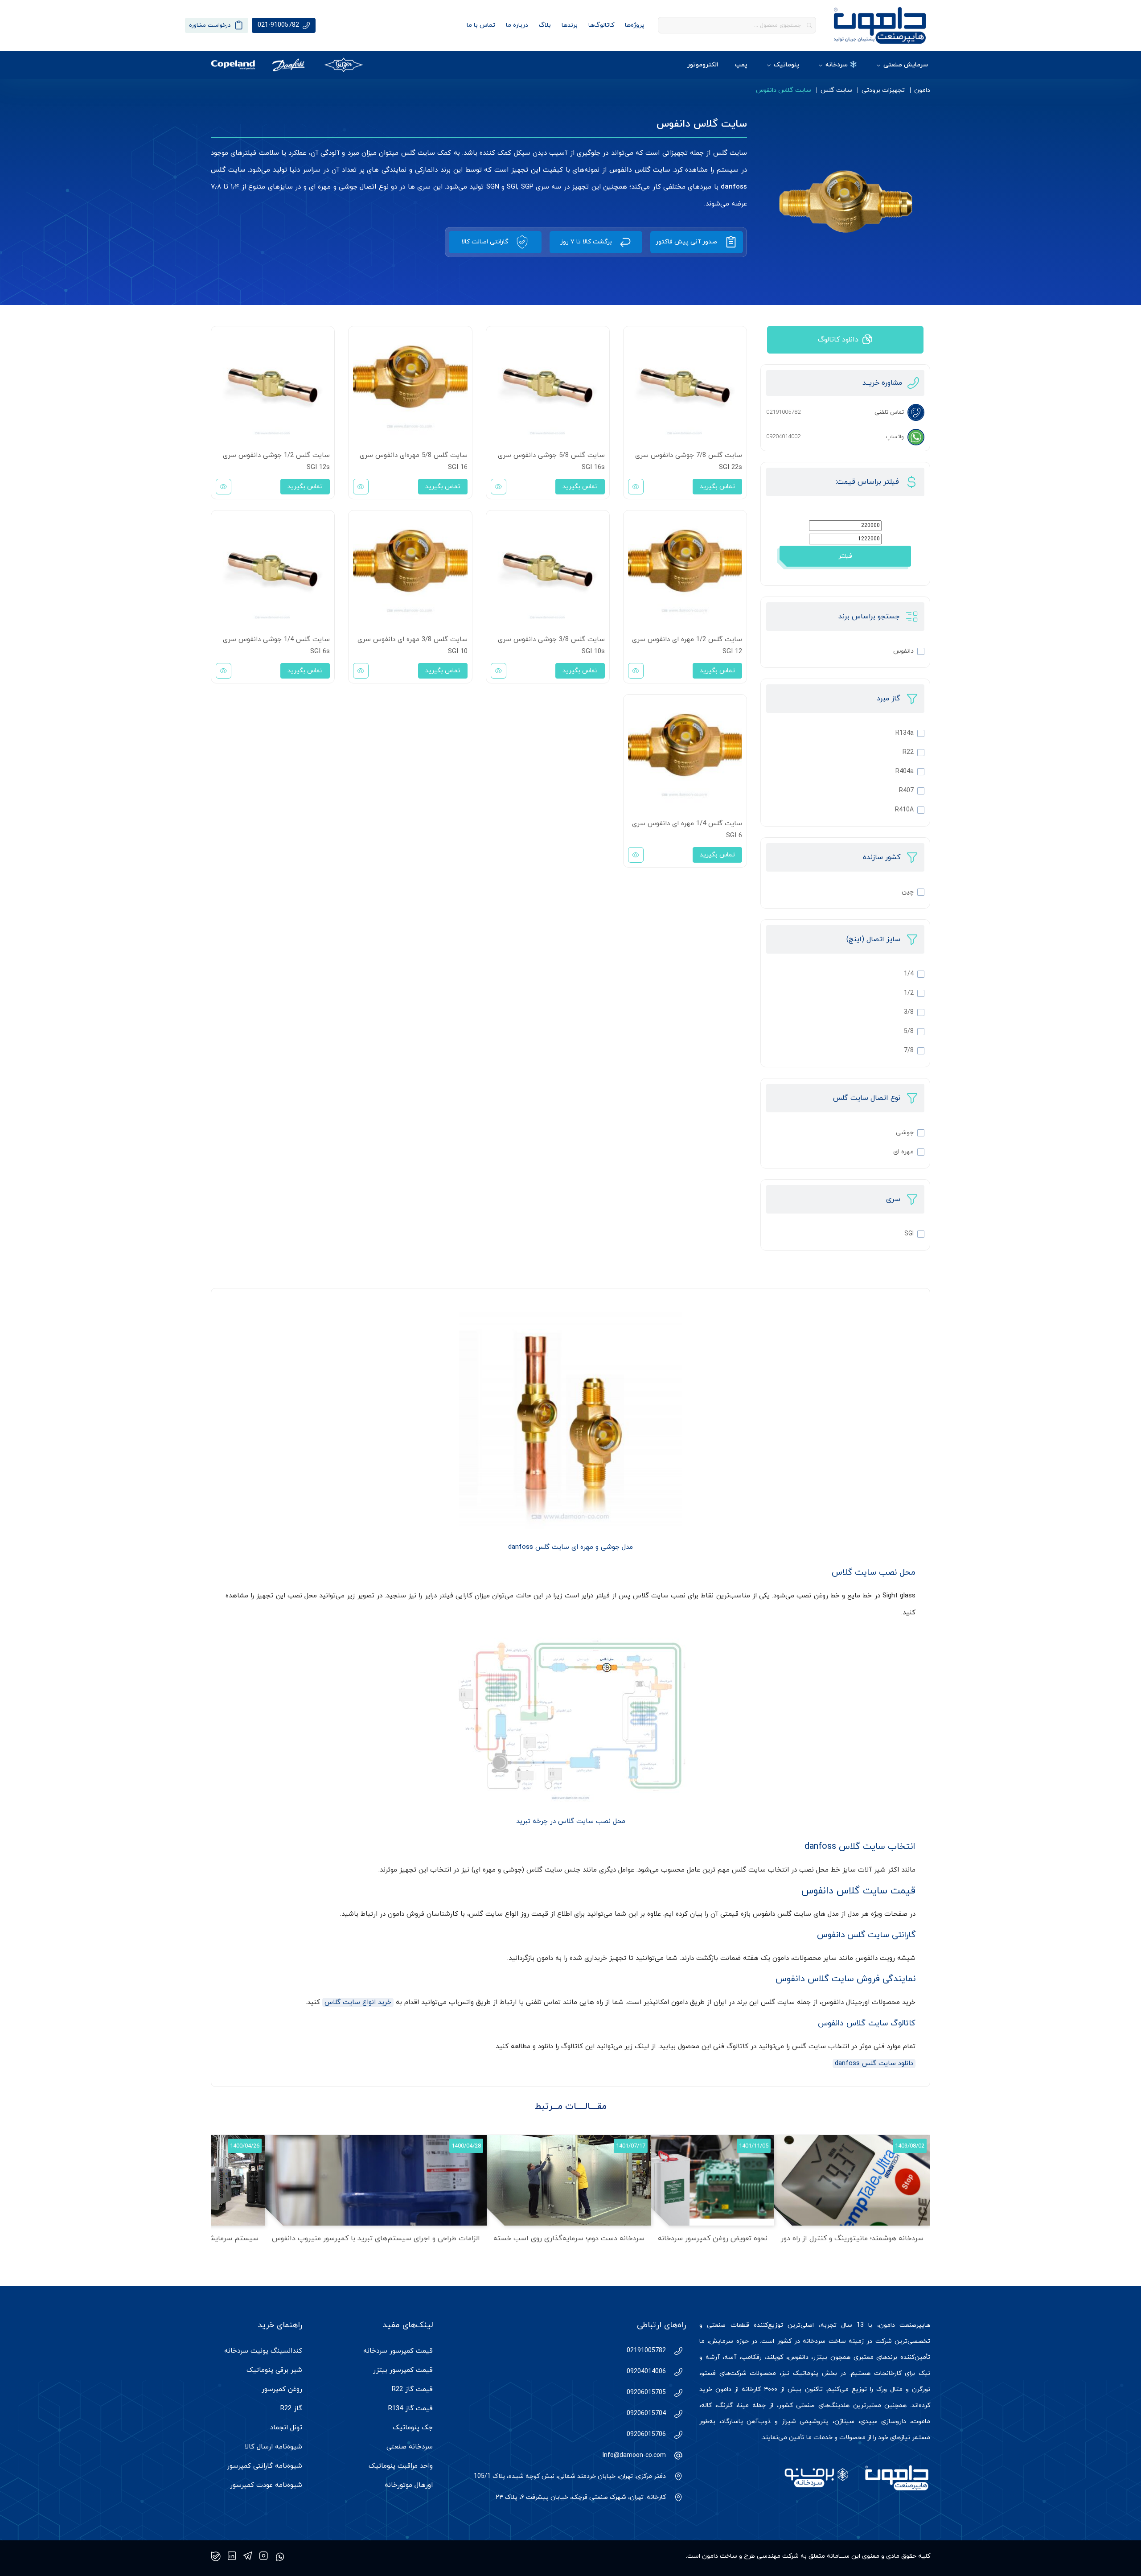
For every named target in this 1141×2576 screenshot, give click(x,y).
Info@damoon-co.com (634, 2455)
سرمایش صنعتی (906, 65)
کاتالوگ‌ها (601, 25)
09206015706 (646, 2434)
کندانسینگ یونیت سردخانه (263, 2351)
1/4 (909, 974)
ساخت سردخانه (824, 2341)
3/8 (909, 1012)
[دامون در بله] (216, 2556)
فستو (708, 2373)
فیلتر (845, 556)
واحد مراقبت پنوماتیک (401, 2466)
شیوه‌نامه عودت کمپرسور (266, 2485)
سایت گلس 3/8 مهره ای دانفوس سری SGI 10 (412, 646)
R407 (906, 791)
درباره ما (517, 25)
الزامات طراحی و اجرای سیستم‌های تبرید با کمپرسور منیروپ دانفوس (376, 2239)
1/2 (909, 993)
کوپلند (775, 2357)
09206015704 (646, 2413)
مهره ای (903, 1152)
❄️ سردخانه (841, 65)
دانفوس (903, 651)
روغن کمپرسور (282, 2389)
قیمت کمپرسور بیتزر (403, 2370)
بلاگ (545, 25)
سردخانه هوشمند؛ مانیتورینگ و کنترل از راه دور (852, 2239)
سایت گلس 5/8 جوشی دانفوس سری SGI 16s (551, 461)
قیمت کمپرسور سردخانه (398, 2351)
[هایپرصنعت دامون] (880, 25)
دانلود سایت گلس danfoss (874, 2064)
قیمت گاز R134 (410, 2409)
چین (908, 892)
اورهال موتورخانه (409, 2485)
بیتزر (820, 2357)
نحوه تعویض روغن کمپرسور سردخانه (713, 2239)
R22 (908, 752)
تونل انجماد (286, 2428)
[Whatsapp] (280, 2556)
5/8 (909, 1031)
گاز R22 (291, 2409)
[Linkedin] (232, 2556)
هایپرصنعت (915, 2325)
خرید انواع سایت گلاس (358, 2002)
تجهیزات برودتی (883, 90)
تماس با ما (481, 25)
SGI (909, 1234)
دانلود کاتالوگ (838, 340)
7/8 (909, 1051)
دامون (922, 90)
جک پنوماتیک (413, 2428)
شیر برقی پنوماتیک (274, 2370)
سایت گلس (836, 90)
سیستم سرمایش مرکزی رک (217, 2239)
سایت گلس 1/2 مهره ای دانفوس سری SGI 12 (687, 646)
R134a (905, 733)
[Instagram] (264, 2556)
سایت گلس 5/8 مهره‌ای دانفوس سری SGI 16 (413, 461)
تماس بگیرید (717, 487)
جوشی (905, 1133)
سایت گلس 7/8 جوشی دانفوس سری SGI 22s (689, 461)
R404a (905, 772)
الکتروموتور (703, 65)
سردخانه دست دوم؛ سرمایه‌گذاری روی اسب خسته (569, 2239)
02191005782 (646, 2351)
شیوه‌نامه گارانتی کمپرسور (265, 2466)
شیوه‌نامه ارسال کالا (273, 2447)
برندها (570, 25)
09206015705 (646, 2393)
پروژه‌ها (635, 25)
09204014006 (646, 2372)
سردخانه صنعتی (410, 2447)
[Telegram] (248, 2556)
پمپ (741, 65)
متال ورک (889, 2389)
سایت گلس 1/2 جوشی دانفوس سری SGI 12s (276, 461)
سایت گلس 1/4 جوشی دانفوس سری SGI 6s (276, 646)
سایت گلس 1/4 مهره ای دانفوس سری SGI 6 (687, 830)
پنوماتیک (786, 65)
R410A (904, 810)
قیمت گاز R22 (412, 2389)
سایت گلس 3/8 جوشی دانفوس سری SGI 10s (551, 646)
